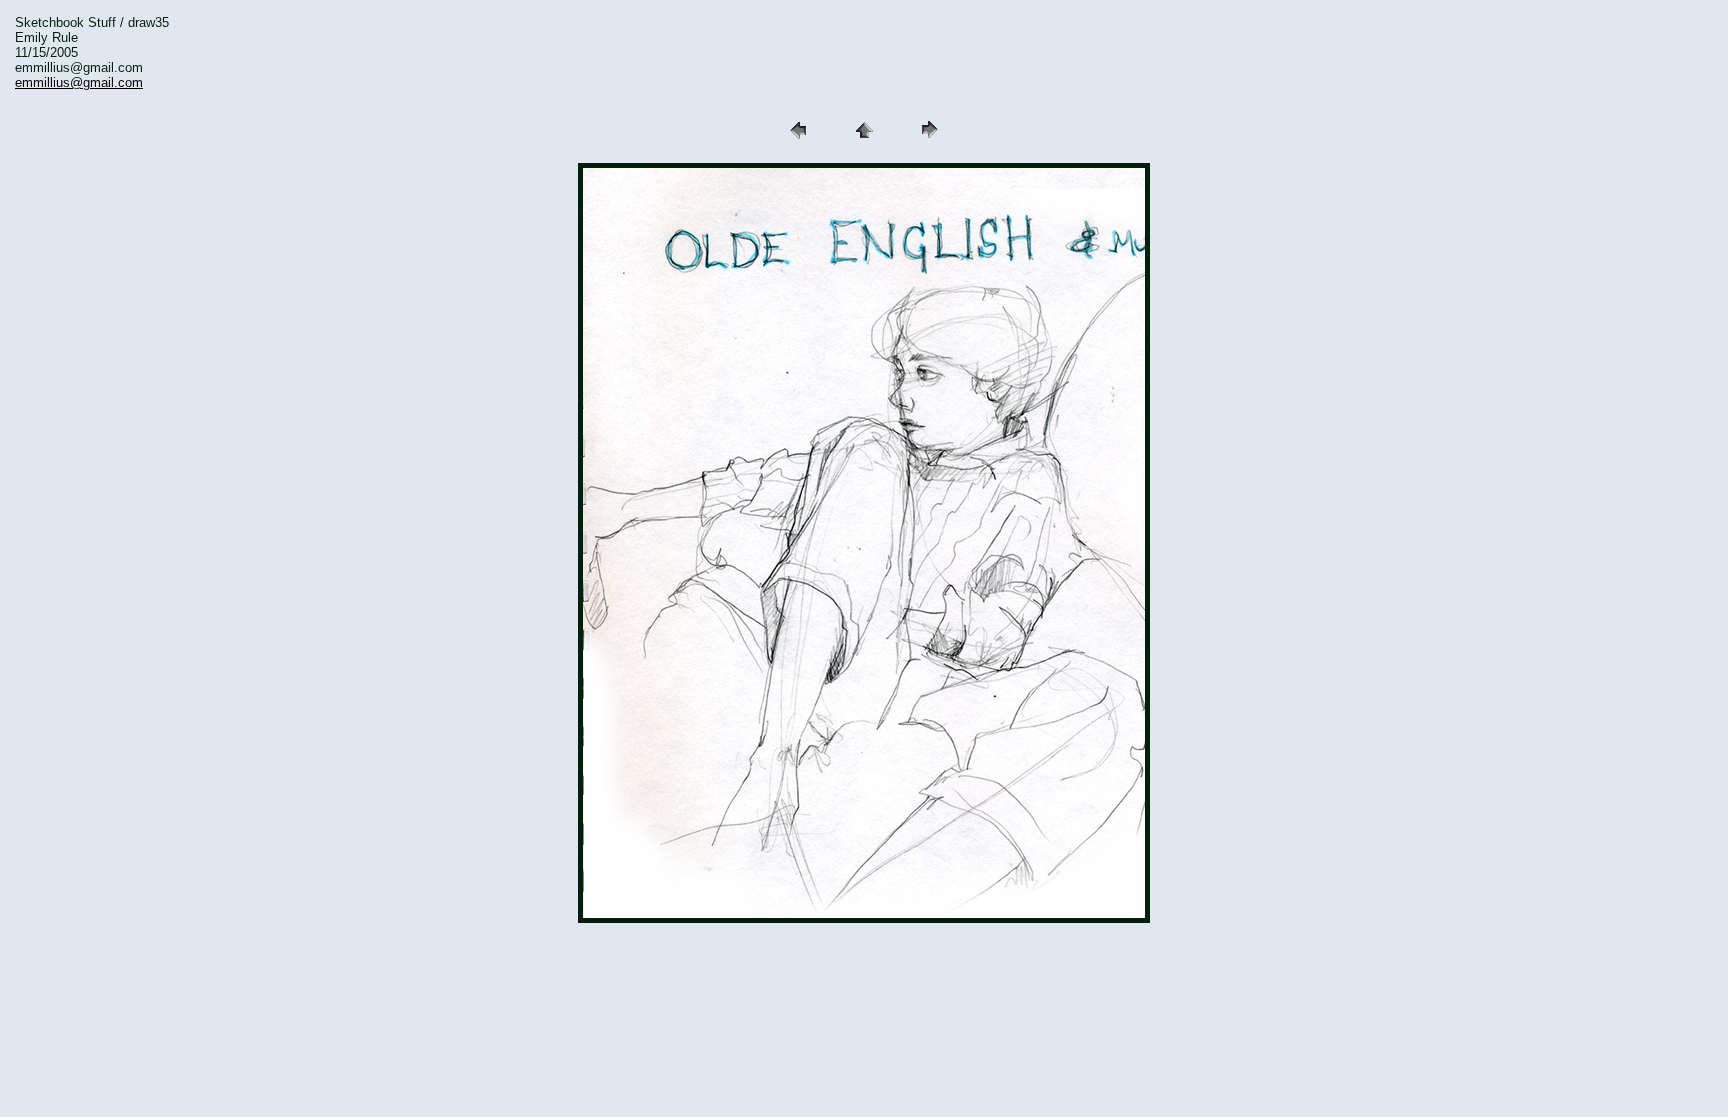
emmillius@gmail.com (79, 82)
